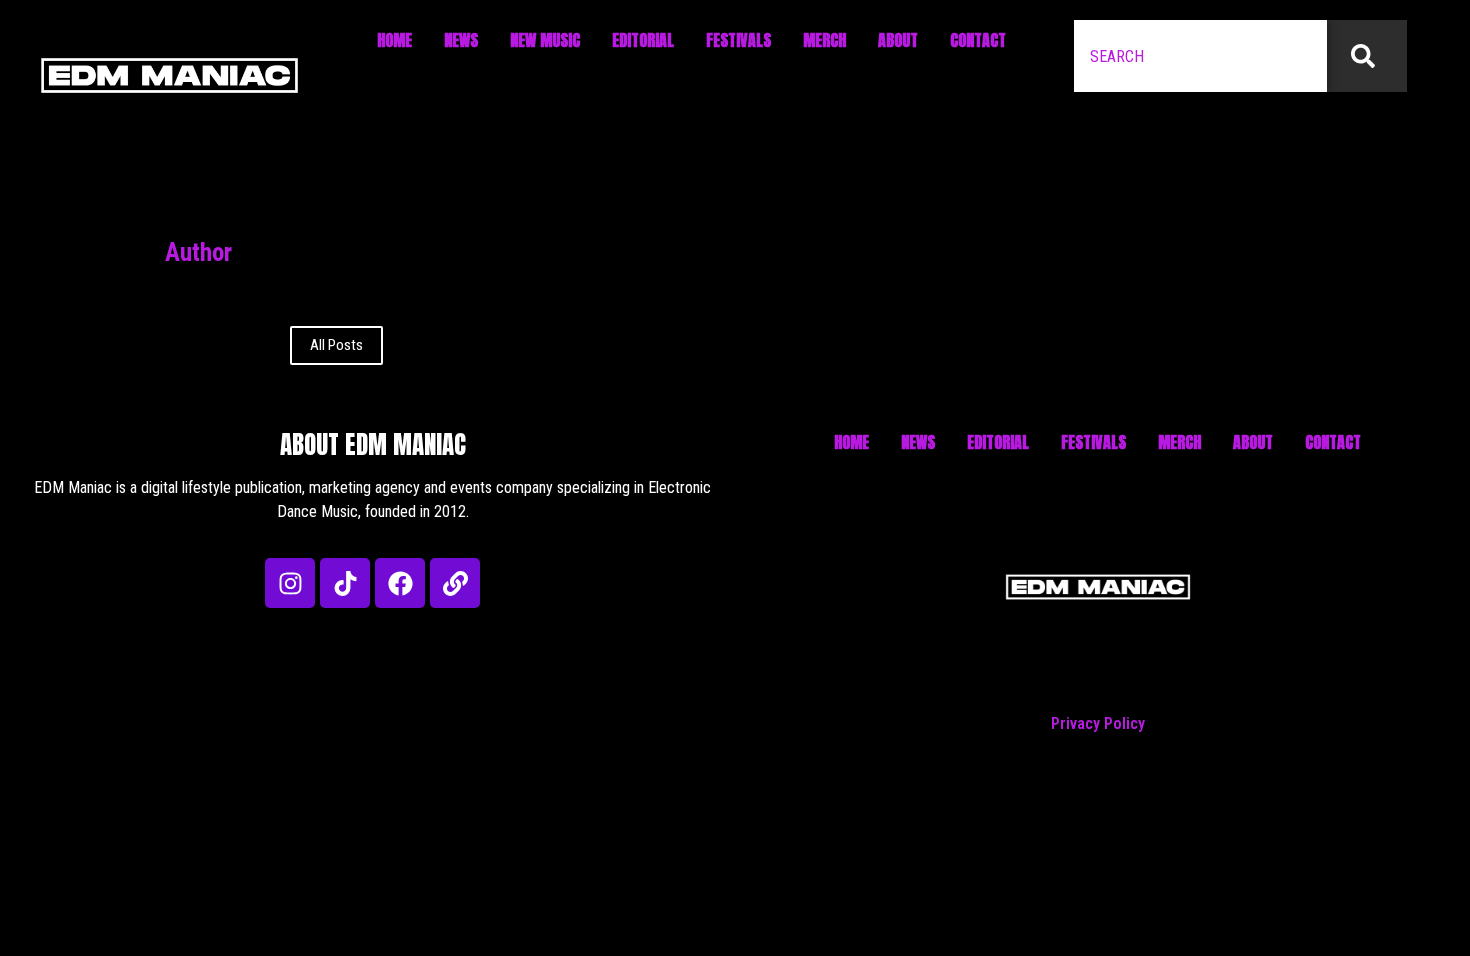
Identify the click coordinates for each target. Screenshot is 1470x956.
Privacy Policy (1098, 723)
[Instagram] (290, 583)
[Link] (455, 583)
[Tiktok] (345, 583)
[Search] (1367, 56)
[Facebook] (400, 583)
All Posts (336, 345)
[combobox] (1200, 56)
